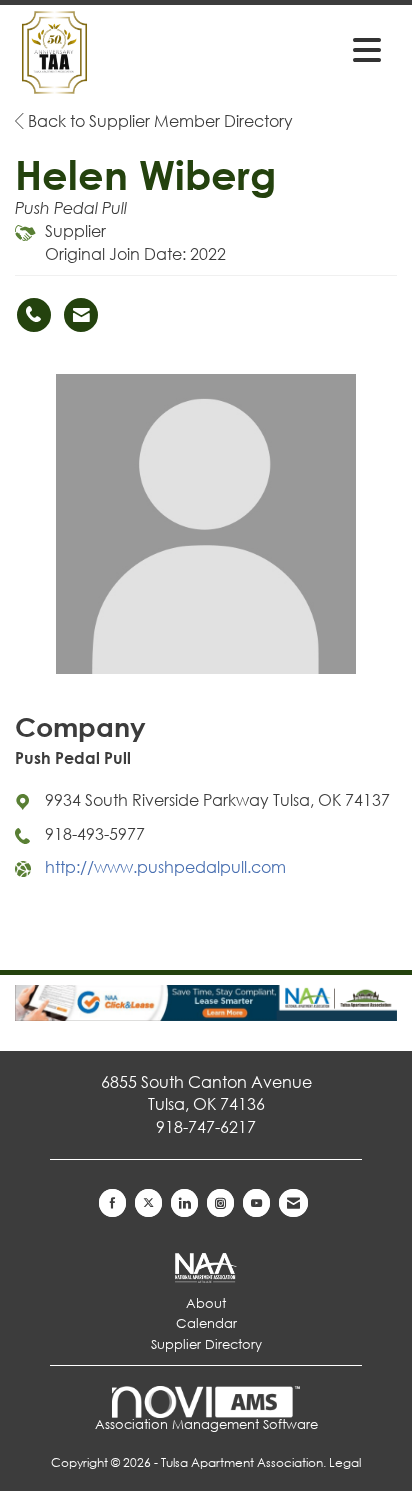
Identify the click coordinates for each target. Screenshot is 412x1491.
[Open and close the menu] (310, 49)
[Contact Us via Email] (293, 1203)
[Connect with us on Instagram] (220, 1203)
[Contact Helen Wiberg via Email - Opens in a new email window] (81, 315)
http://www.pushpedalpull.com (165, 866)
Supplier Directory (206, 1344)
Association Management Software (206, 1424)
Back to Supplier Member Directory (158, 120)
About (206, 1303)
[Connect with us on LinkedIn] (184, 1203)
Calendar (206, 1323)
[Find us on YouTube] (256, 1203)
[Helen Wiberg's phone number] (34, 315)
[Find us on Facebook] (112, 1203)
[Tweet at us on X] (148, 1203)
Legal (345, 1462)
